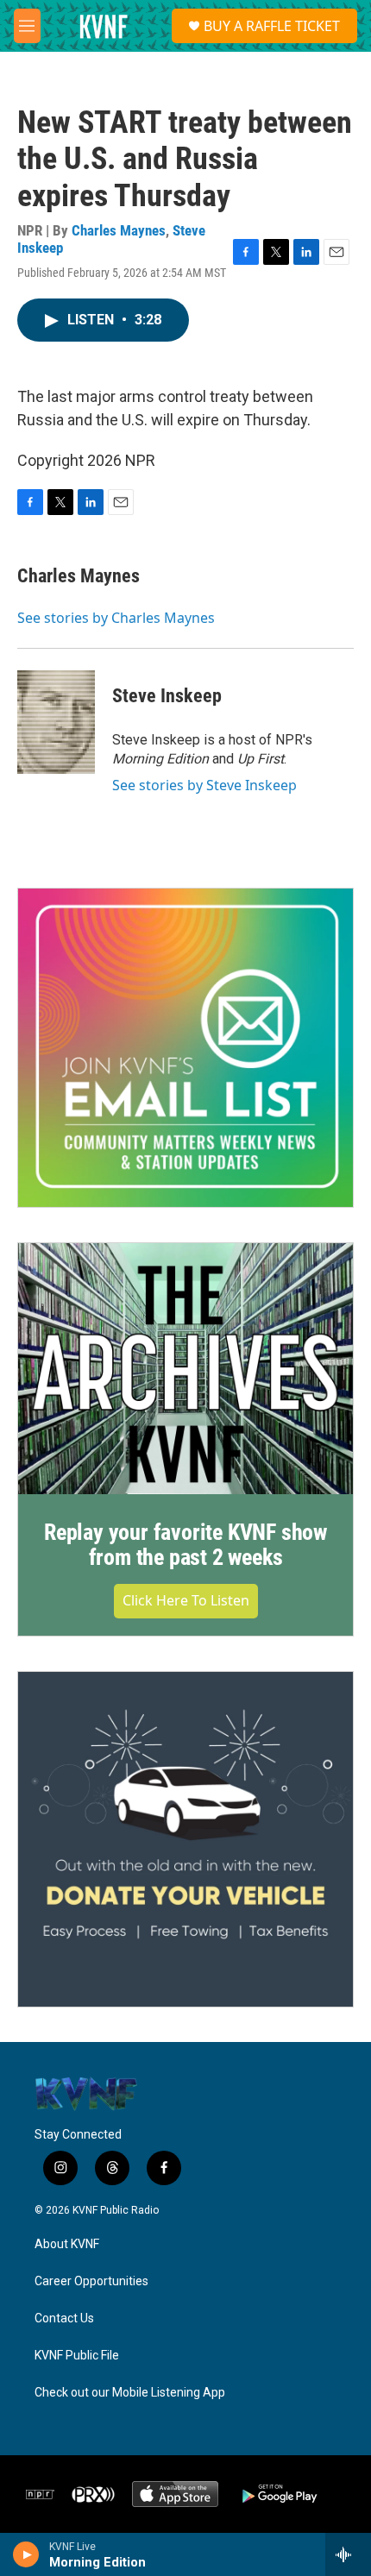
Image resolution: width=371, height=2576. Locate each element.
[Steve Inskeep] (56, 722)
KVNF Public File (77, 2356)
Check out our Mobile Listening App (130, 2393)
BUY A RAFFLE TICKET (272, 26)
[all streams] (348, 2554)
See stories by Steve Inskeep (204, 785)
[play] (26, 2554)
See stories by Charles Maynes (116, 618)
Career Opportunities (91, 2281)
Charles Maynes (119, 230)
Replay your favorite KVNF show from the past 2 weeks (185, 1545)
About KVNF (67, 2244)
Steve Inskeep (167, 696)
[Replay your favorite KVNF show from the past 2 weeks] (185, 1369)
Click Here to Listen (186, 1600)
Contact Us (64, 2318)
